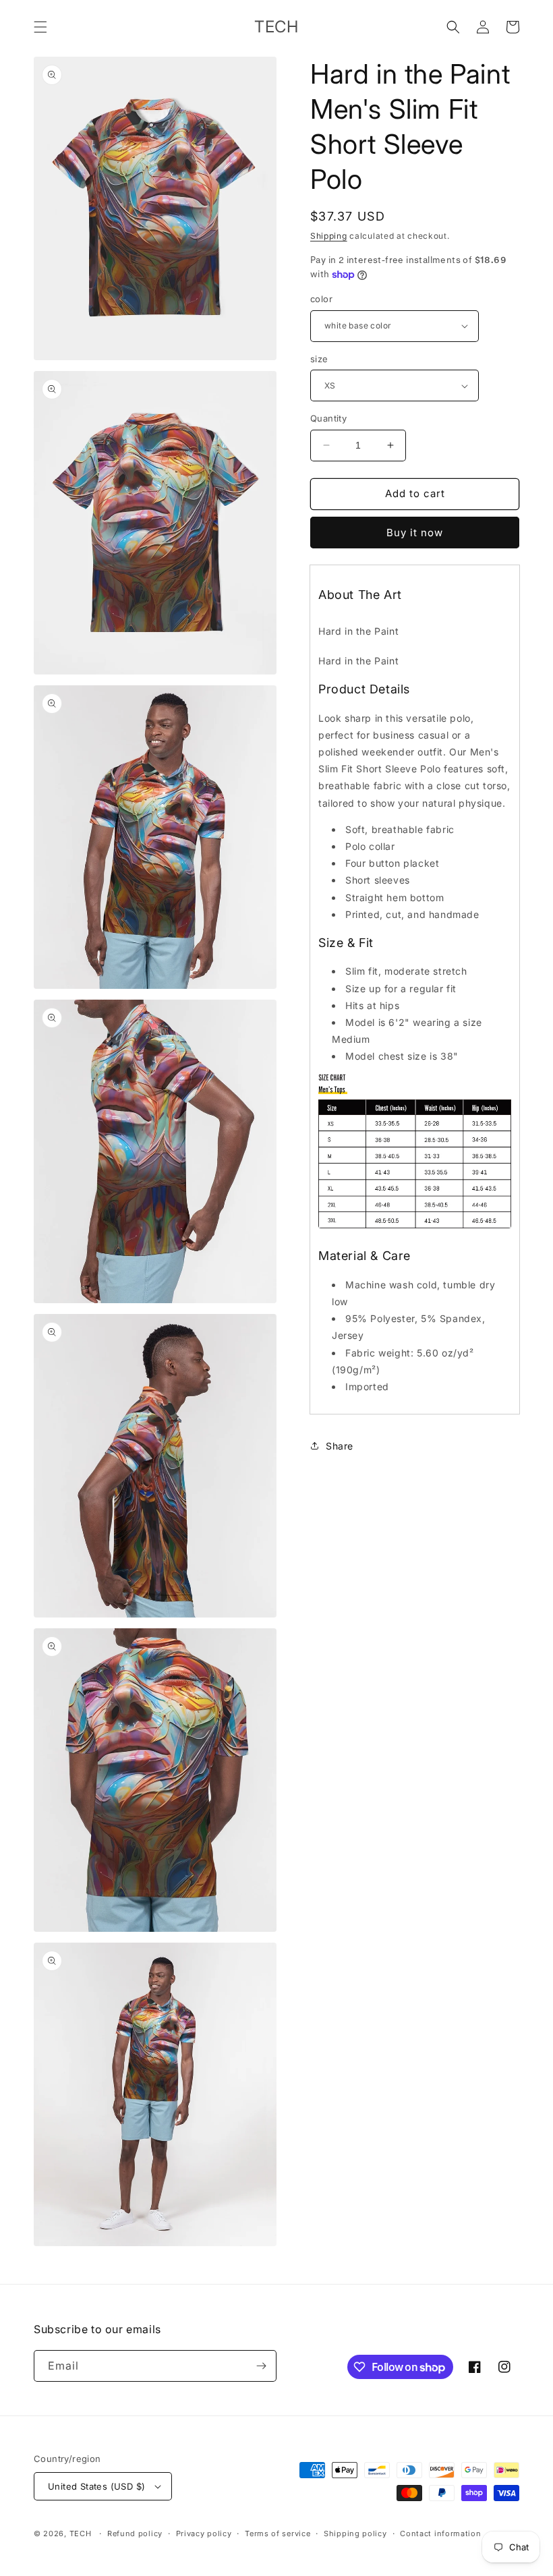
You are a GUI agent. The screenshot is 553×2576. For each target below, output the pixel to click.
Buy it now (415, 533)
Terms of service (278, 2534)
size (319, 359)
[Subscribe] (261, 2366)
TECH (81, 2534)
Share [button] (340, 1446)
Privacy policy (204, 2534)
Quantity (328, 418)
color (321, 299)
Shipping (329, 236)
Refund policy (135, 2534)
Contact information (440, 2534)
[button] (40, 27)
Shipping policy (355, 2534)
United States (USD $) (96, 2486)
